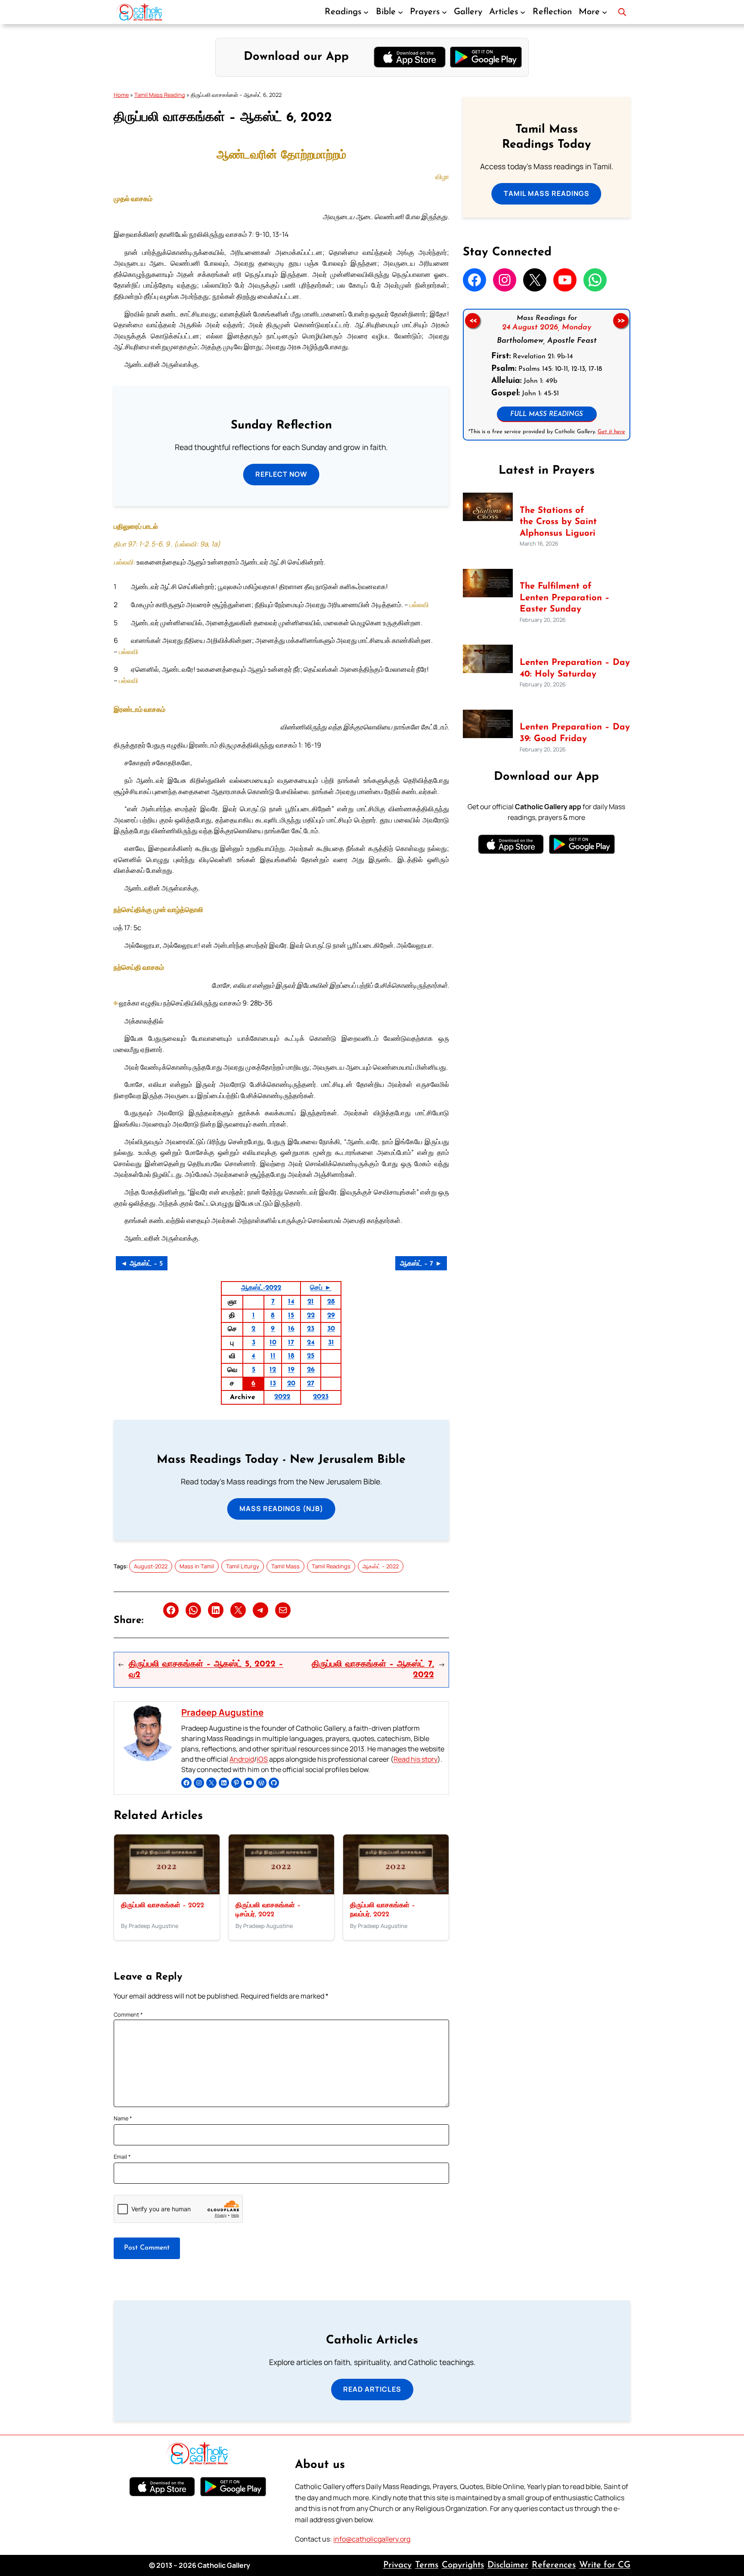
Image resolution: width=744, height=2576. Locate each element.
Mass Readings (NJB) (281, 1508)
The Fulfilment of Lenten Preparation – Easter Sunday (565, 598)
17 (291, 1343)
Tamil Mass (285, 1566)
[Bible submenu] (400, 12)
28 (331, 1302)
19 (291, 1370)
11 (273, 1356)
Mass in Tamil (197, 1566)
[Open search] (622, 12)
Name (123, 2118)
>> (621, 321)
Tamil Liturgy (243, 1566)
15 (291, 1316)
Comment (128, 2014)
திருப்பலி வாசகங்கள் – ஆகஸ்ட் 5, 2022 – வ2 (206, 1670)
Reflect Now (281, 474)
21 (311, 1302)
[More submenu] (604, 12)
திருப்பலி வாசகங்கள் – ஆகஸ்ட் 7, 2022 (373, 1670)
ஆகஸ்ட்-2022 (261, 1288)
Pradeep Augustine (222, 1712)
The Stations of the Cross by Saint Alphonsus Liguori (558, 522)
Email (122, 2157)
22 (311, 1316)
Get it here (611, 432)
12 (273, 1370)
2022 (282, 1397)
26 (311, 1370)
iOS (262, 1759)
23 (311, 1329)
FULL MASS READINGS (547, 414)
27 (311, 1384)
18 (291, 1356)
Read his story (415, 1759)
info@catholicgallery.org (372, 2539)
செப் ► (321, 1288)
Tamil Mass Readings (547, 193)
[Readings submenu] (366, 12)
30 (331, 1329)
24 (311, 1343)
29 (331, 1316)
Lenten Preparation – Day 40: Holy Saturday (575, 669)
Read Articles (372, 2389)
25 (311, 1356)
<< (472, 321)
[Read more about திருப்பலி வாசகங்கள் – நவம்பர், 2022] (396, 1892)
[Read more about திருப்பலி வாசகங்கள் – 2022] (167, 1892)
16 (291, 1329)
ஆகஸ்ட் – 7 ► (421, 1264)
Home (121, 95)
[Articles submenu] (523, 12)
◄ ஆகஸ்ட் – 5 (142, 1264)
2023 (321, 1397)
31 (331, 1343)
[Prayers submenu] (444, 12)
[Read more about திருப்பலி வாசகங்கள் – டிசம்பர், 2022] (281, 1892)
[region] (547, 375)
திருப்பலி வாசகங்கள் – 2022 (163, 1906)
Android (242, 1759)
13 (273, 1384)
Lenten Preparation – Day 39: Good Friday (575, 733)
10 (273, 1343)
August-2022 (151, 1566)
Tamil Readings (331, 1566)
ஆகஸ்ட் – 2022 (381, 1566)
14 (291, 1302)
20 (291, 1384)
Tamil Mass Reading (160, 95)
